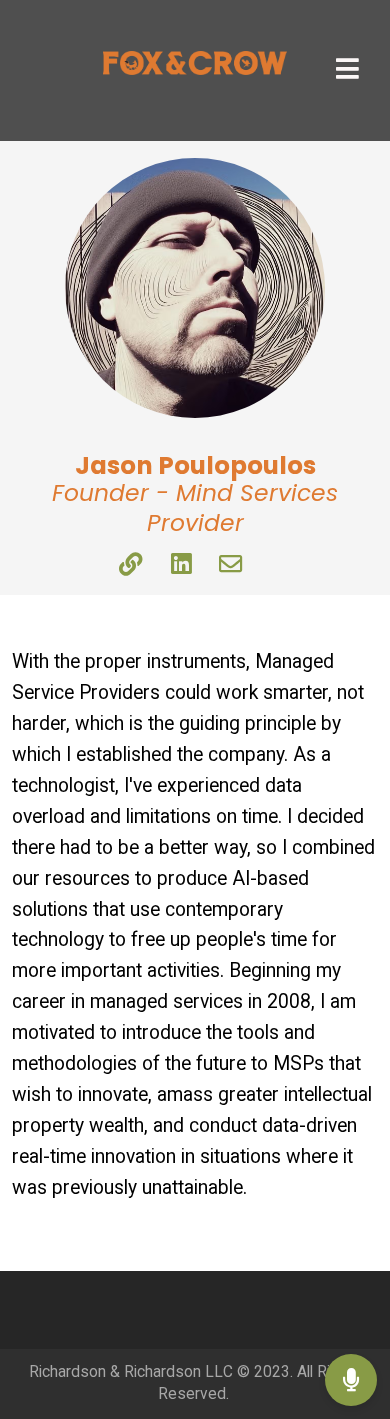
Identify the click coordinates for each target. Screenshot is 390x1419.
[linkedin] (181, 566)
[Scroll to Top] (351, 1315)
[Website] (130, 566)
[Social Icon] (230, 566)
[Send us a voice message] (351, 1380)
